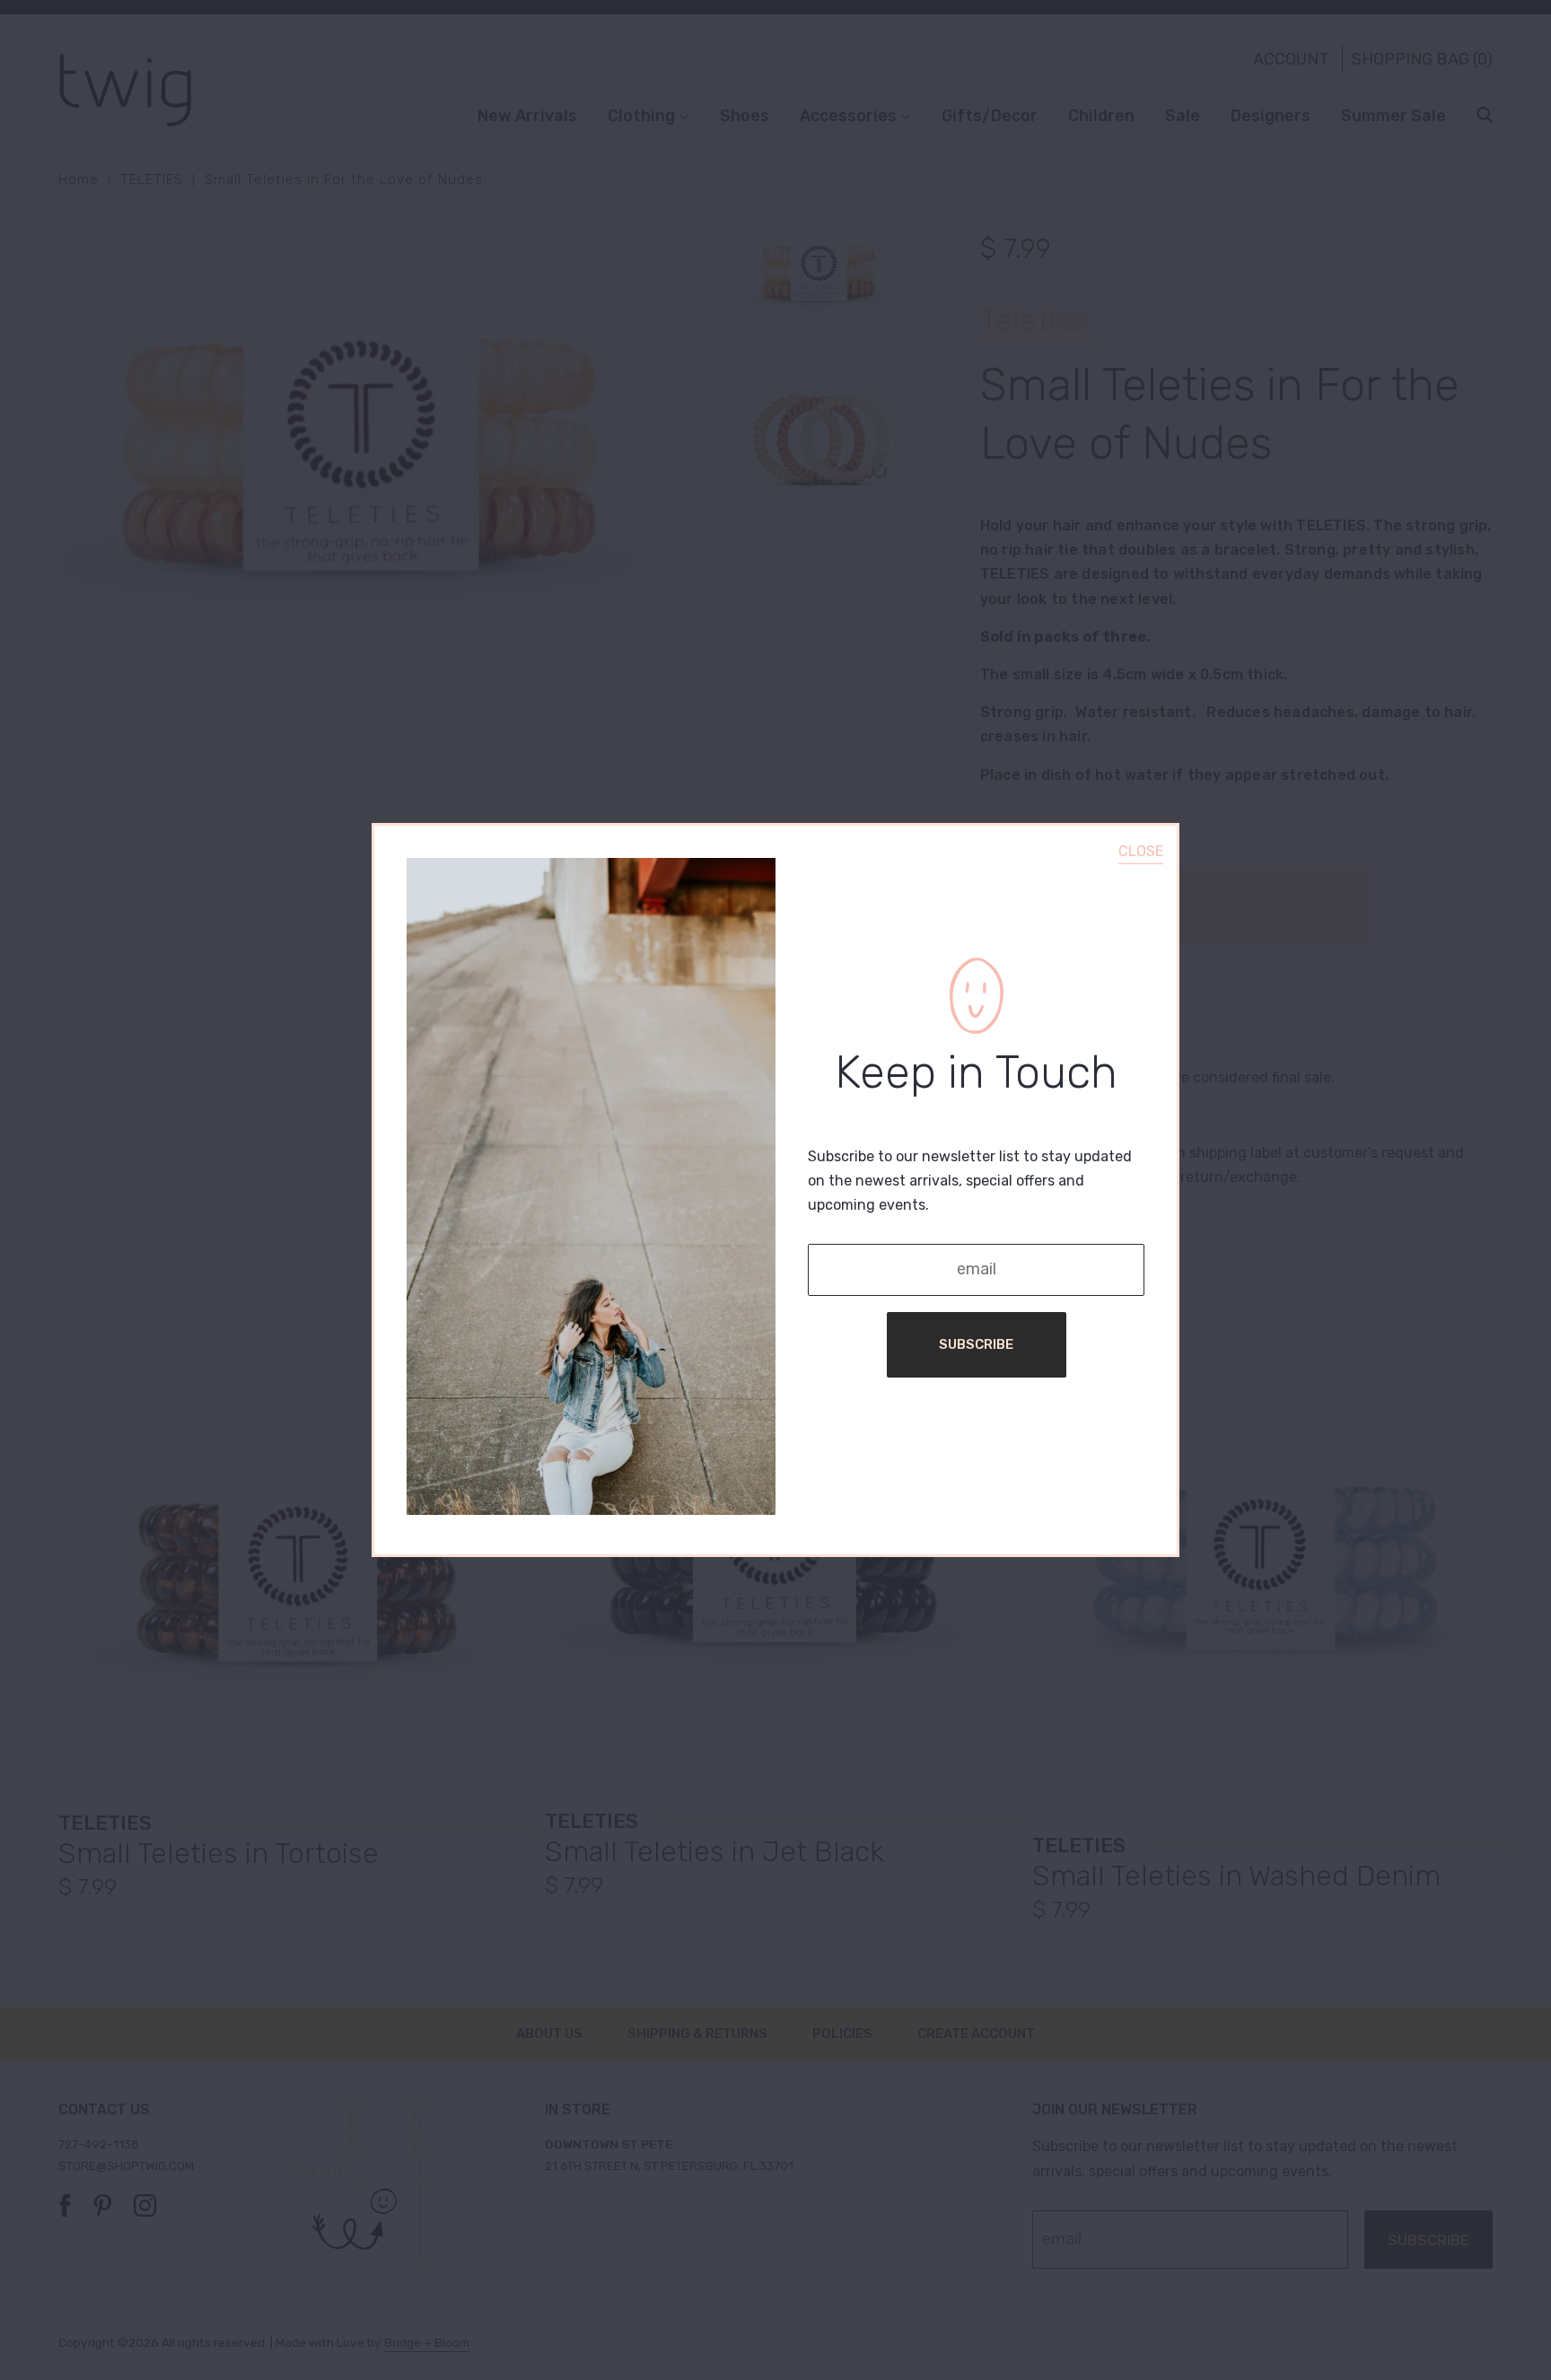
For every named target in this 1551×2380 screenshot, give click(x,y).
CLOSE (1141, 851)
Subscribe (976, 1344)
